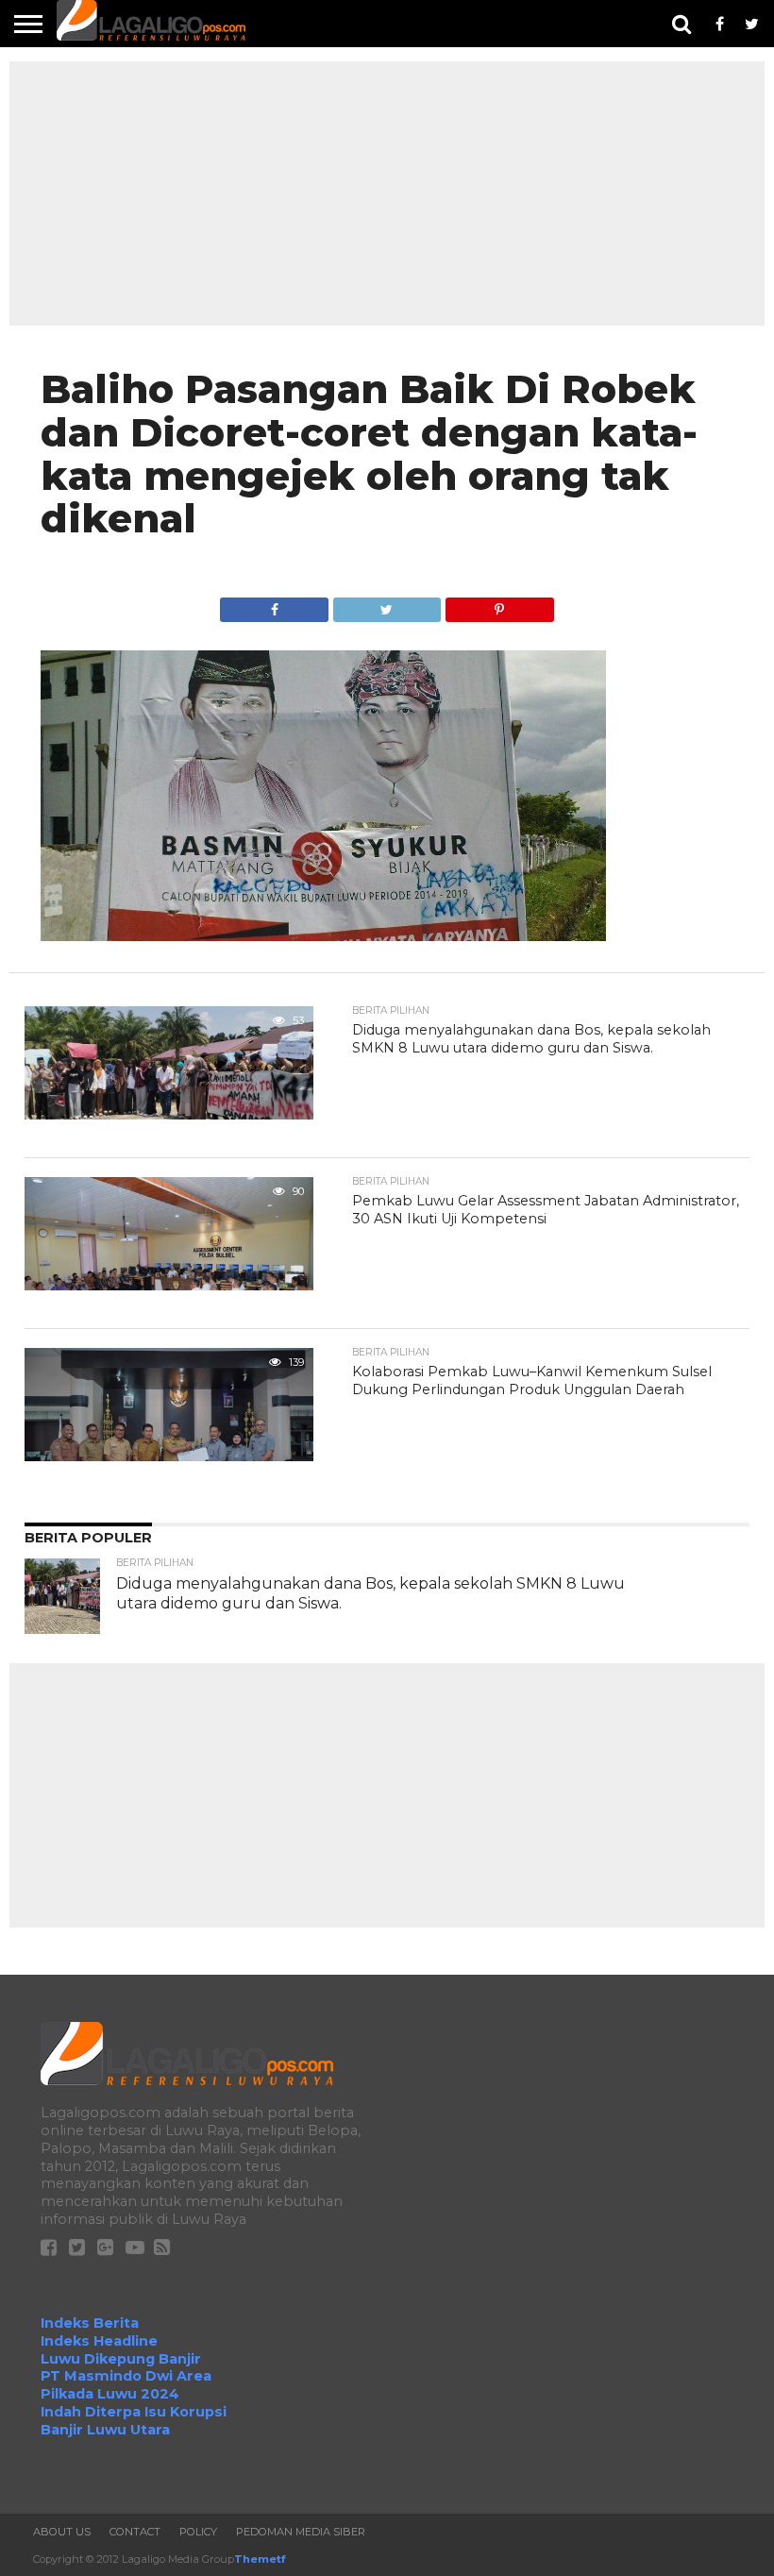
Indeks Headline (99, 2341)
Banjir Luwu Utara (105, 2430)
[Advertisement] (387, 194)
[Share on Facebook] (274, 605)
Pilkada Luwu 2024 (110, 2394)
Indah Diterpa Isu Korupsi (134, 2412)
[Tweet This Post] (387, 605)
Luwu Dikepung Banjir (121, 2359)
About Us (62, 2532)
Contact (135, 2532)
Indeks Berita (90, 2323)
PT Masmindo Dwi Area (126, 2376)
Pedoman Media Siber (301, 2532)
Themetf (260, 2559)
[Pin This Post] (499, 605)
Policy (198, 2532)
